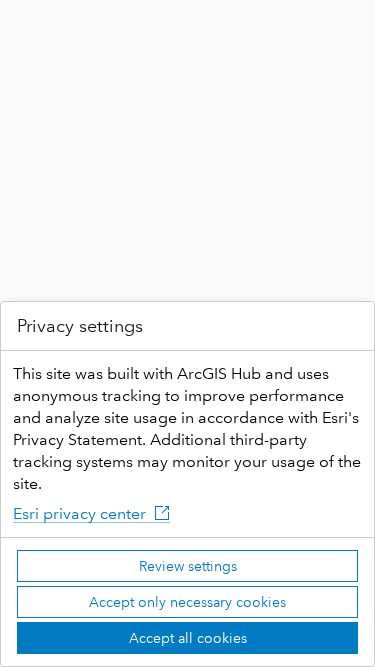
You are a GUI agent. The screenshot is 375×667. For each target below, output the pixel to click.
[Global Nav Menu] (28, 28)
